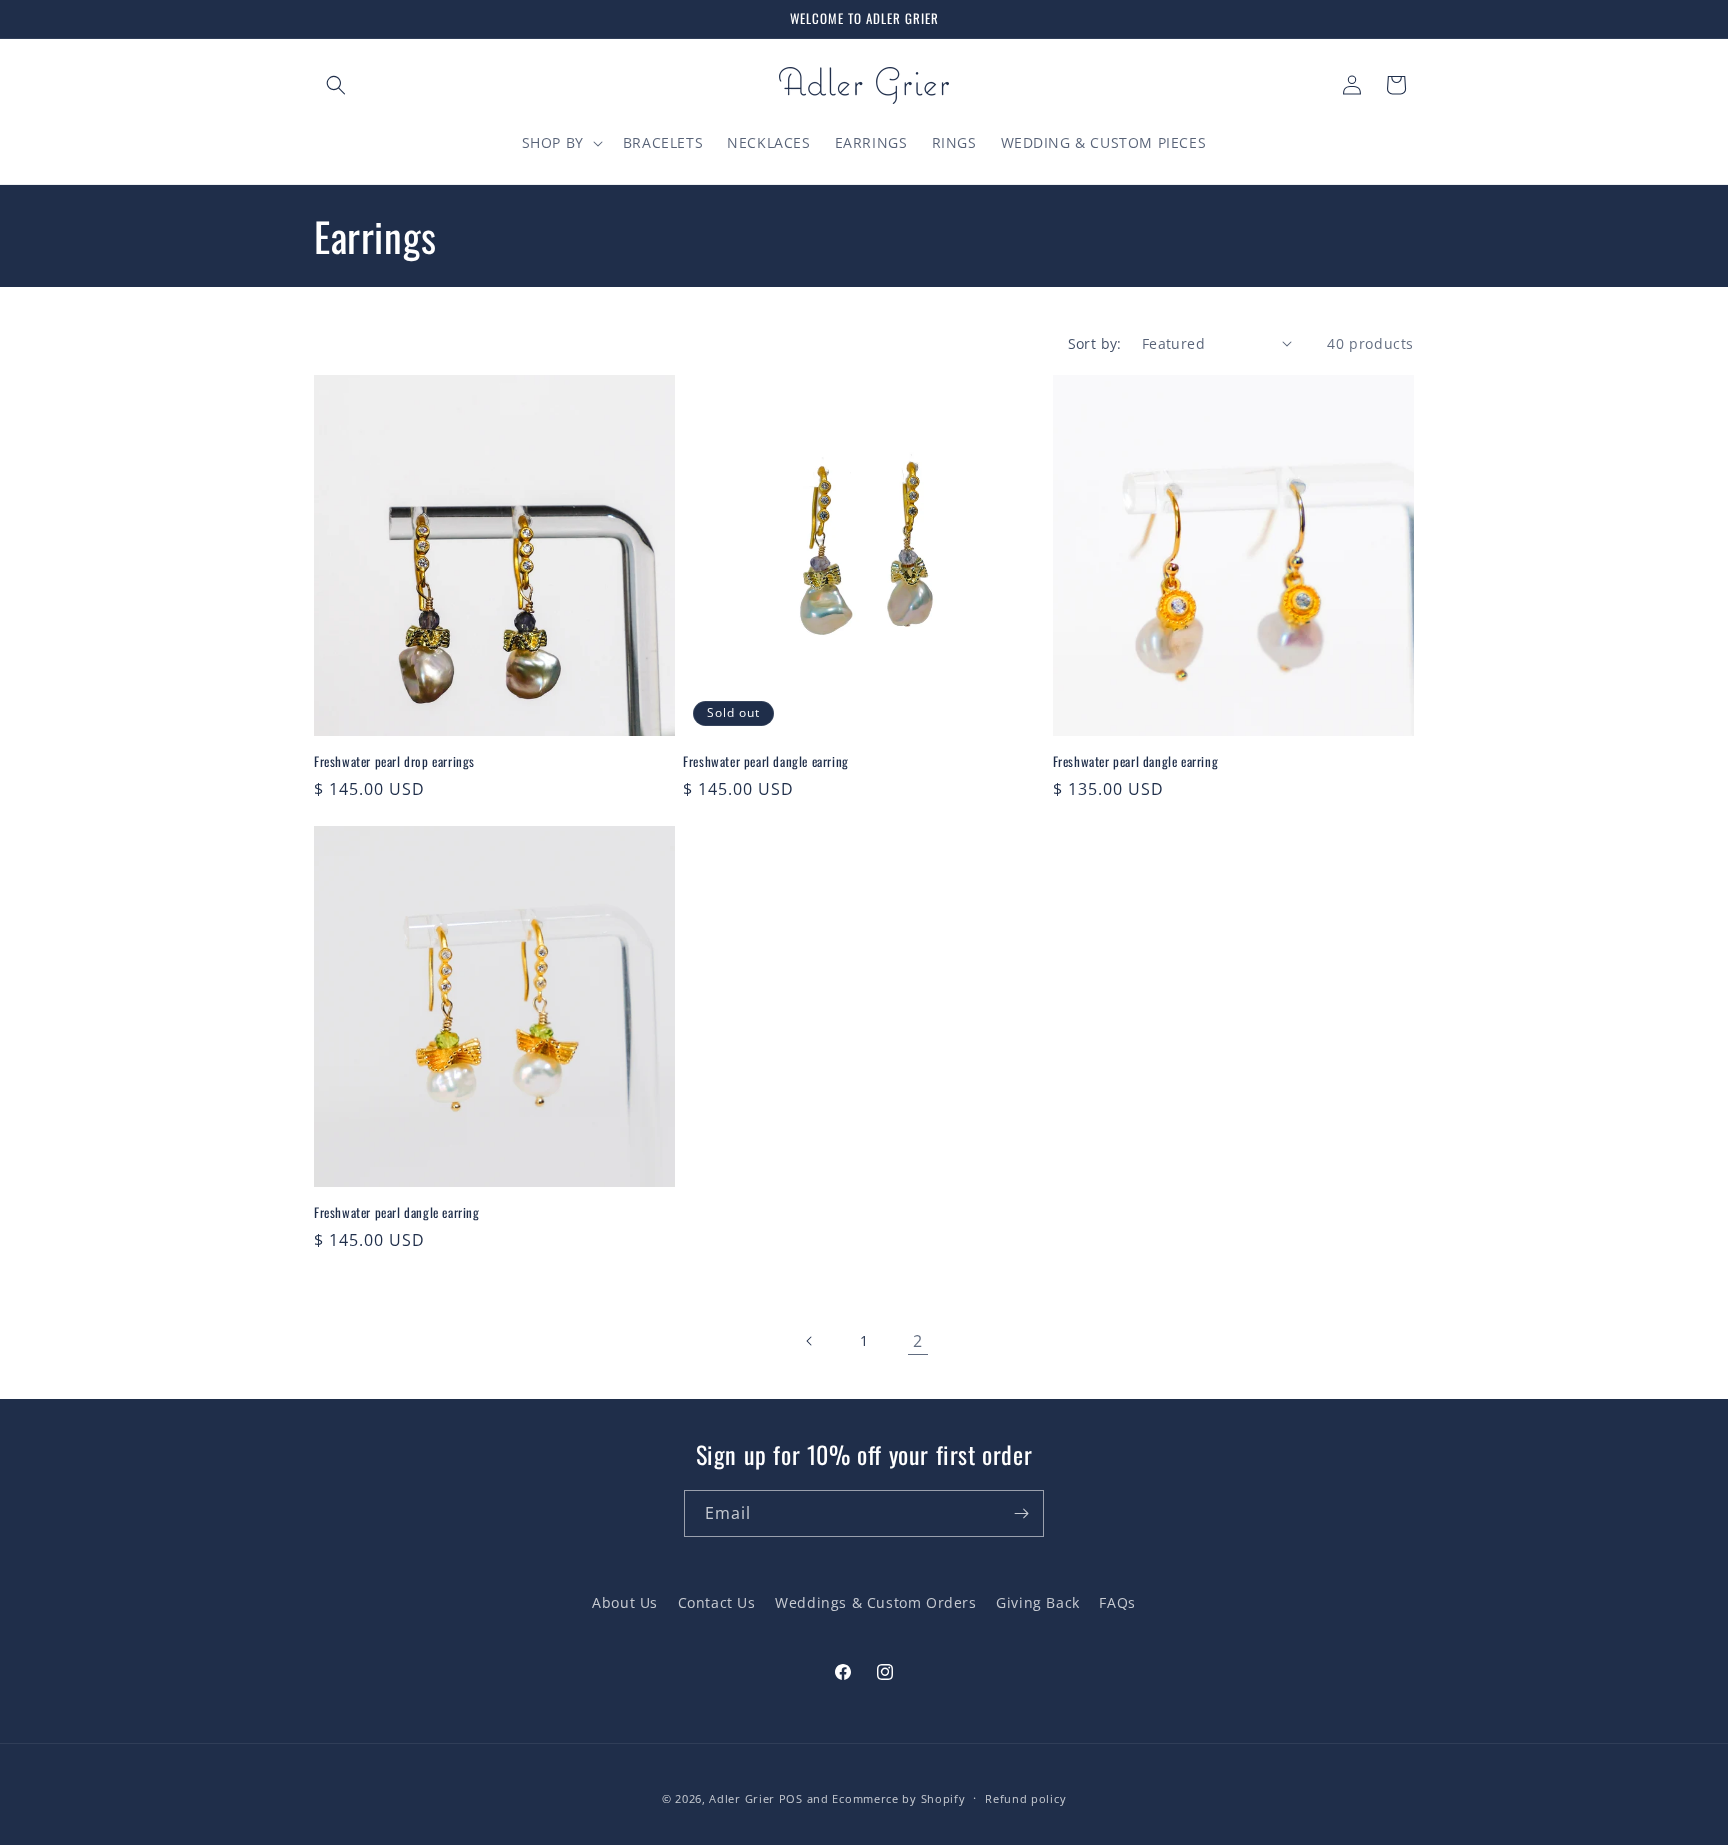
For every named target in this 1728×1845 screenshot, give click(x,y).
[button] (336, 85)
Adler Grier (742, 1798)
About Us (625, 1602)
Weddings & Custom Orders (875, 1602)
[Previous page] (810, 1341)
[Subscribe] (1021, 1513)
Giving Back (1038, 1602)
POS (791, 1798)
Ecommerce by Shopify (898, 1798)
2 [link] (918, 1341)
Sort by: (1095, 343)
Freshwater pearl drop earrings (394, 761)
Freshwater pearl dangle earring (766, 761)
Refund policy (1025, 1797)
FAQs (1117, 1602)
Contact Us (717, 1602)
